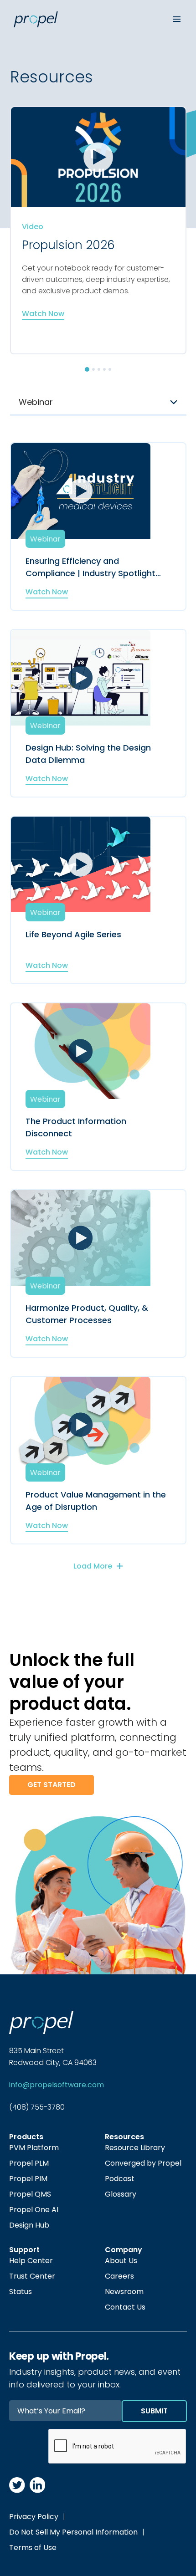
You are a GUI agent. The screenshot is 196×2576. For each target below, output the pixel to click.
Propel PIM (28, 2179)
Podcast (120, 2179)
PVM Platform (34, 2148)
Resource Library (135, 2148)
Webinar (45, 539)
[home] (82, 19)
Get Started (52, 1785)
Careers (119, 2276)
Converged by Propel (143, 2163)
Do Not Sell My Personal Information (73, 2532)
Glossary (121, 2194)
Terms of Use (33, 2548)
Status (21, 2292)
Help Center (31, 2261)
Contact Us (125, 2307)
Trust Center (32, 2276)
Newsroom (124, 2292)
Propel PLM (29, 2163)
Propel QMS (30, 2194)
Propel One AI (34, 2210)
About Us (121, 2261)
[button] (87, 369)
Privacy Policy (34, 2517)
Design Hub (29, 2225)
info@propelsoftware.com (57, 2085)
